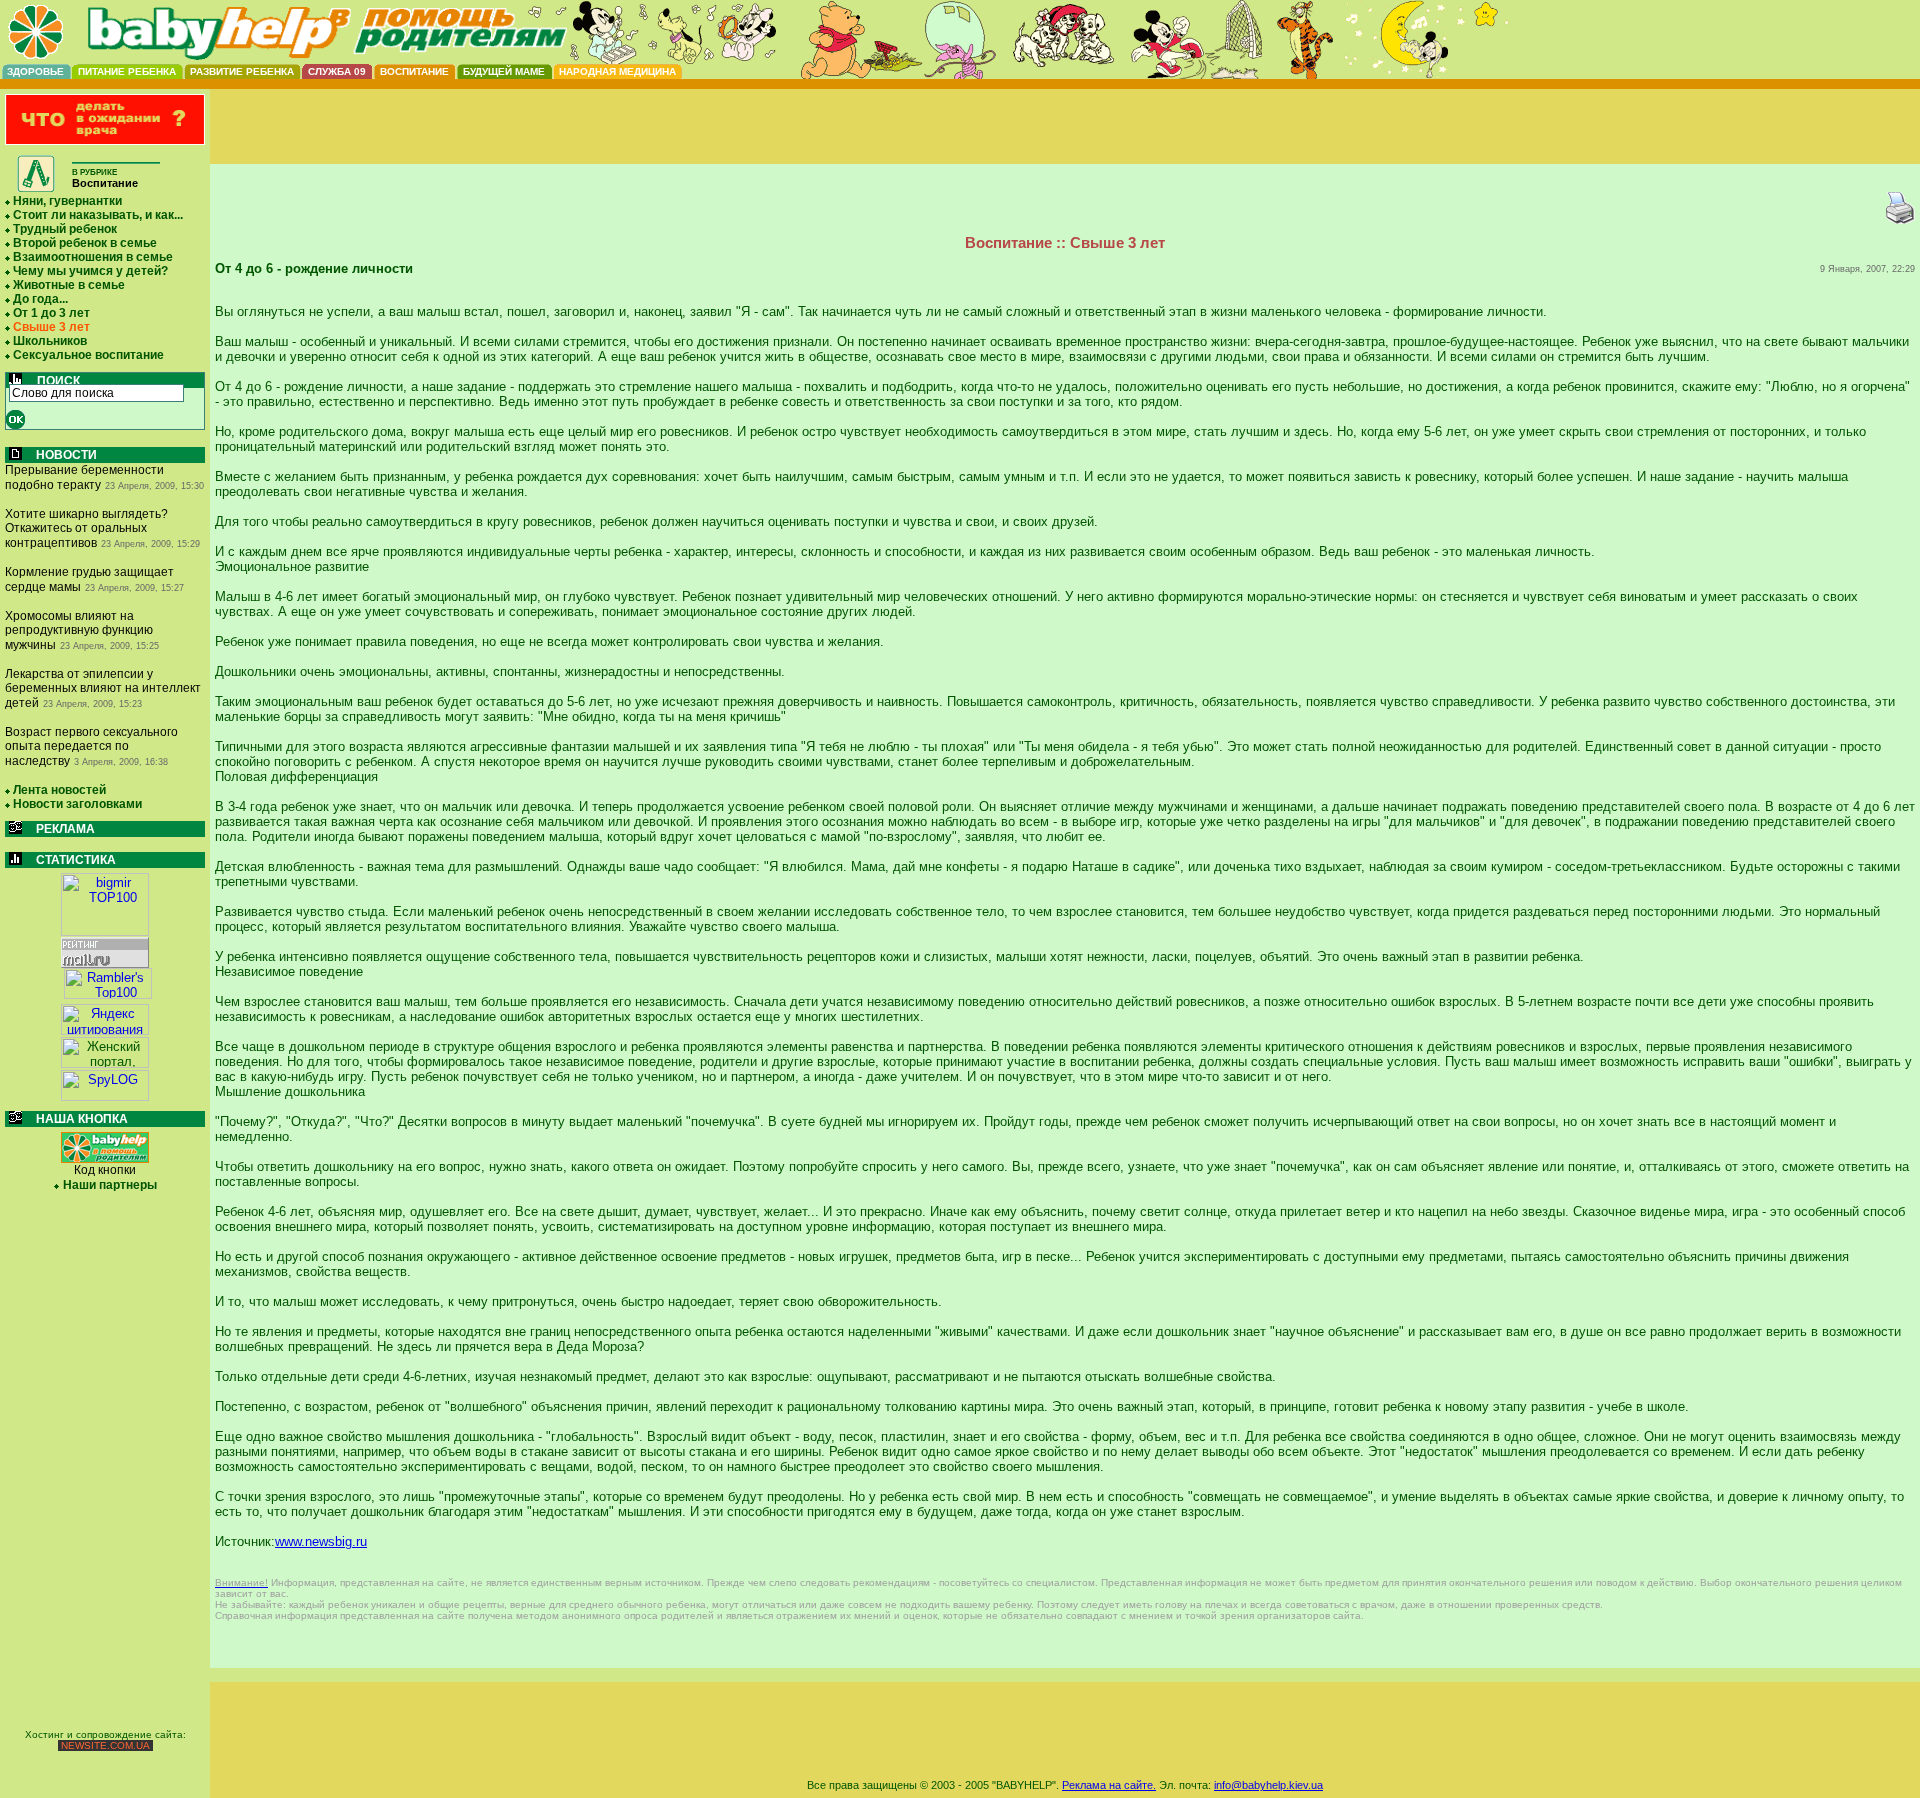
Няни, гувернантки (67, 201)
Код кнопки (105, 1170)
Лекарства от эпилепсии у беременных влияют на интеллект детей (103, 688)
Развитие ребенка (242, 71)
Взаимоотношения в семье (93, 257)
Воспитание (414, 71)
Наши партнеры (110, 1185)
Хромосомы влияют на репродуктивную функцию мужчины (79, 630)
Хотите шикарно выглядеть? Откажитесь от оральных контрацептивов (86, 528)
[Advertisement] (1065, 143)
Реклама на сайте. (1109, 1785)
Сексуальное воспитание (88, 355)
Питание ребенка (127, 71)
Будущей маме (504, 71)
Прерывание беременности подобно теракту (84, 477)
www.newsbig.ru (321, 1541)
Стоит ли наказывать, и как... (98, 215)
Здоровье (35, 71)
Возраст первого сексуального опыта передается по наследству (91, 746)
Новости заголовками (77, 804)
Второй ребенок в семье (85, 243)
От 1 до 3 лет (51, 313)
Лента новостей (59, 790)
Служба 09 (337, 71)
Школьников (50, 341)
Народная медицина (617, 71)
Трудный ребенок (65, 229)
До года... (40, 299)
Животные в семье (69, 285)
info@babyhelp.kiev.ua (1268, 1785)
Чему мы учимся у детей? (90, 271)
